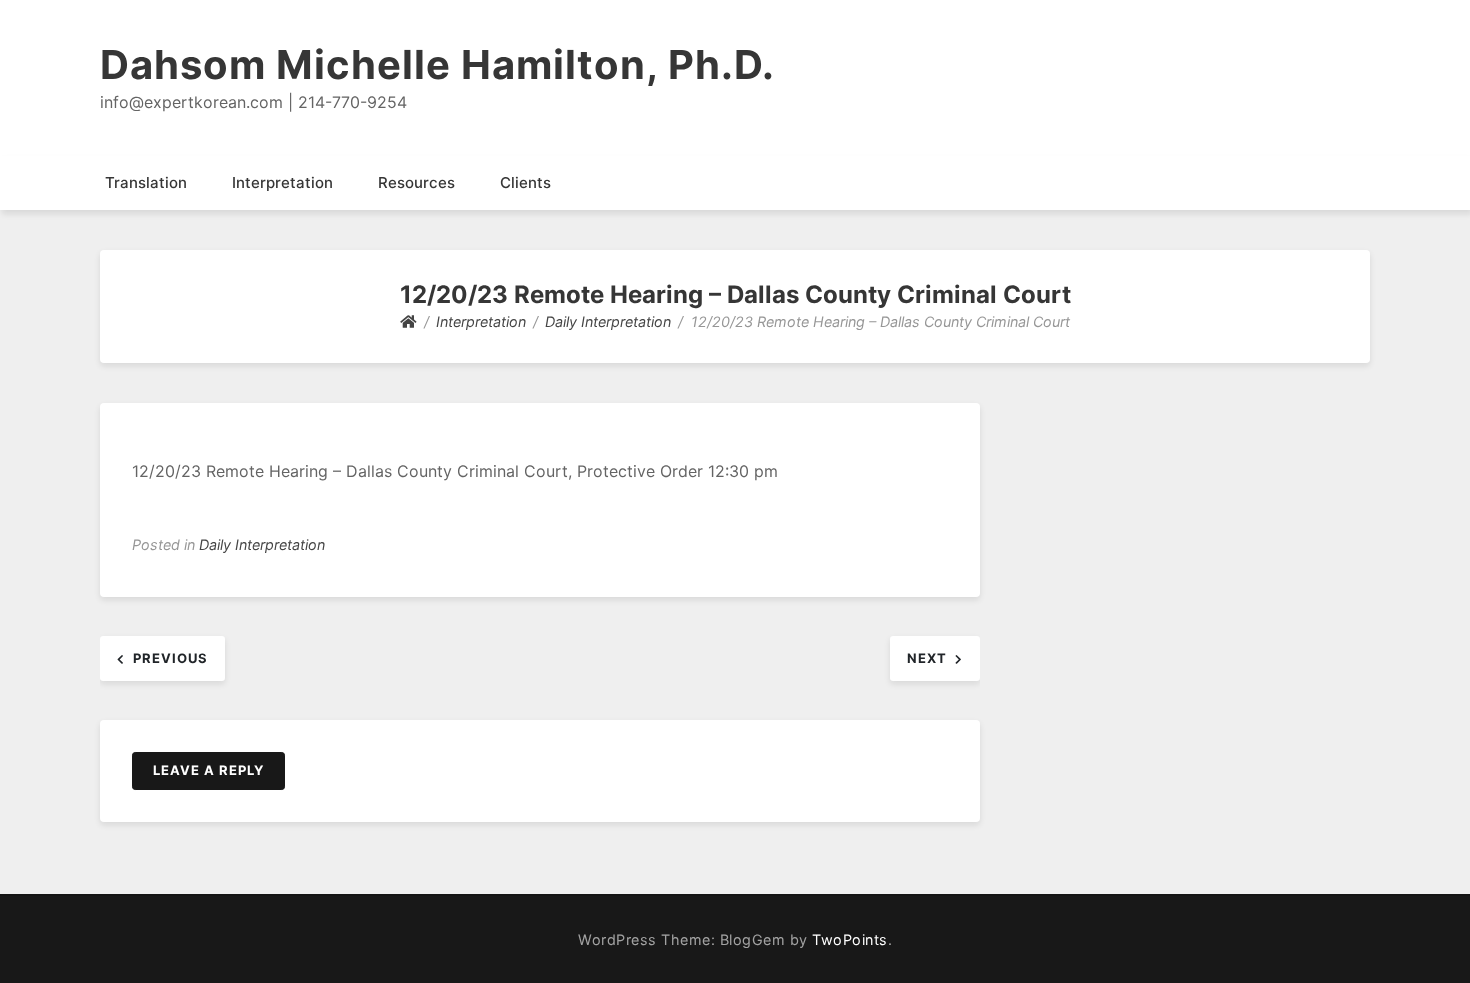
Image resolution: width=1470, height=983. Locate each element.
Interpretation (282, 182)
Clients (525, 182)
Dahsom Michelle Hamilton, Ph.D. (437, 64)
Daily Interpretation (262, 544)
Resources (416, 182)
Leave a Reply (208, 770)
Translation (146, 182)
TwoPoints (850, 939)
